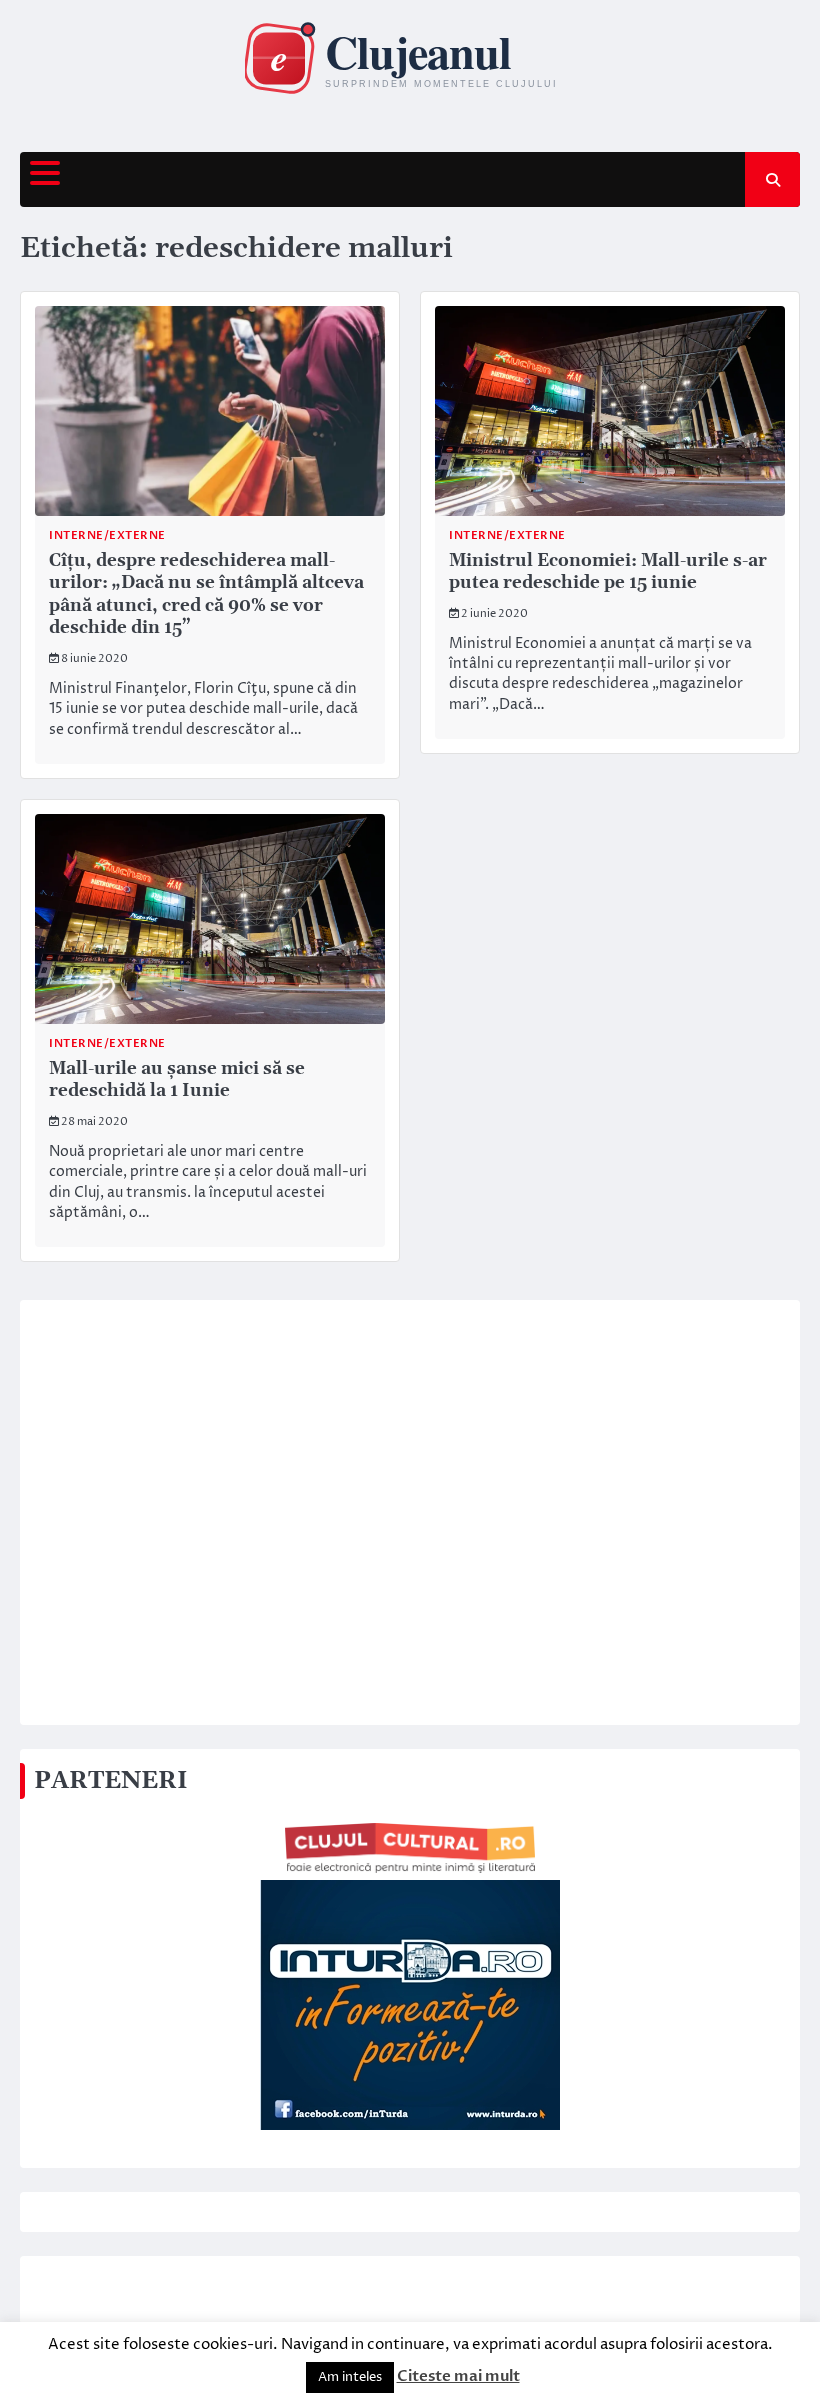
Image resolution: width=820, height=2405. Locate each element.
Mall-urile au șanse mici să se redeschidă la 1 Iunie (177, 1080)
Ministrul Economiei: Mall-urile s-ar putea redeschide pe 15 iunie (608, 572)
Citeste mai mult (458, 2376)
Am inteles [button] (350, 2377)
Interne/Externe (107, 535)
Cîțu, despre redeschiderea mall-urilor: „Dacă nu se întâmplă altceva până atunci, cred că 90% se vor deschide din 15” (206, 595)
